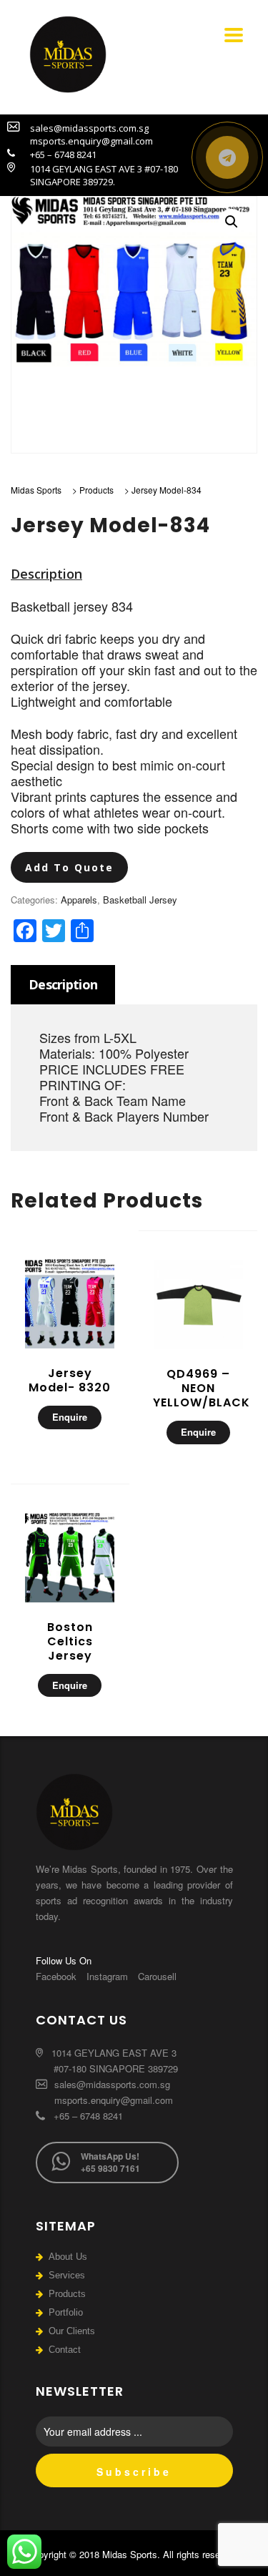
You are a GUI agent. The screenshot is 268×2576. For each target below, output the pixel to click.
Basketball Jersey (140, 900)
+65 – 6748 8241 (87, 2116)
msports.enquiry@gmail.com (114, 2100)
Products (67, 2294)
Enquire (70, 1417)
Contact (65, 2350)
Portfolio (66, 2312)
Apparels (79, 900)
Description (63, 984)
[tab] (63, 985)
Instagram (107, 1976)
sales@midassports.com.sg (111, 2084)
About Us (68, 2257)
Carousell (157, 1976)
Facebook (56, 1976)
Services (67, 2275)
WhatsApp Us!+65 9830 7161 (110, 2162)
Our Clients (72, 2331)
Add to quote (69, 867)
